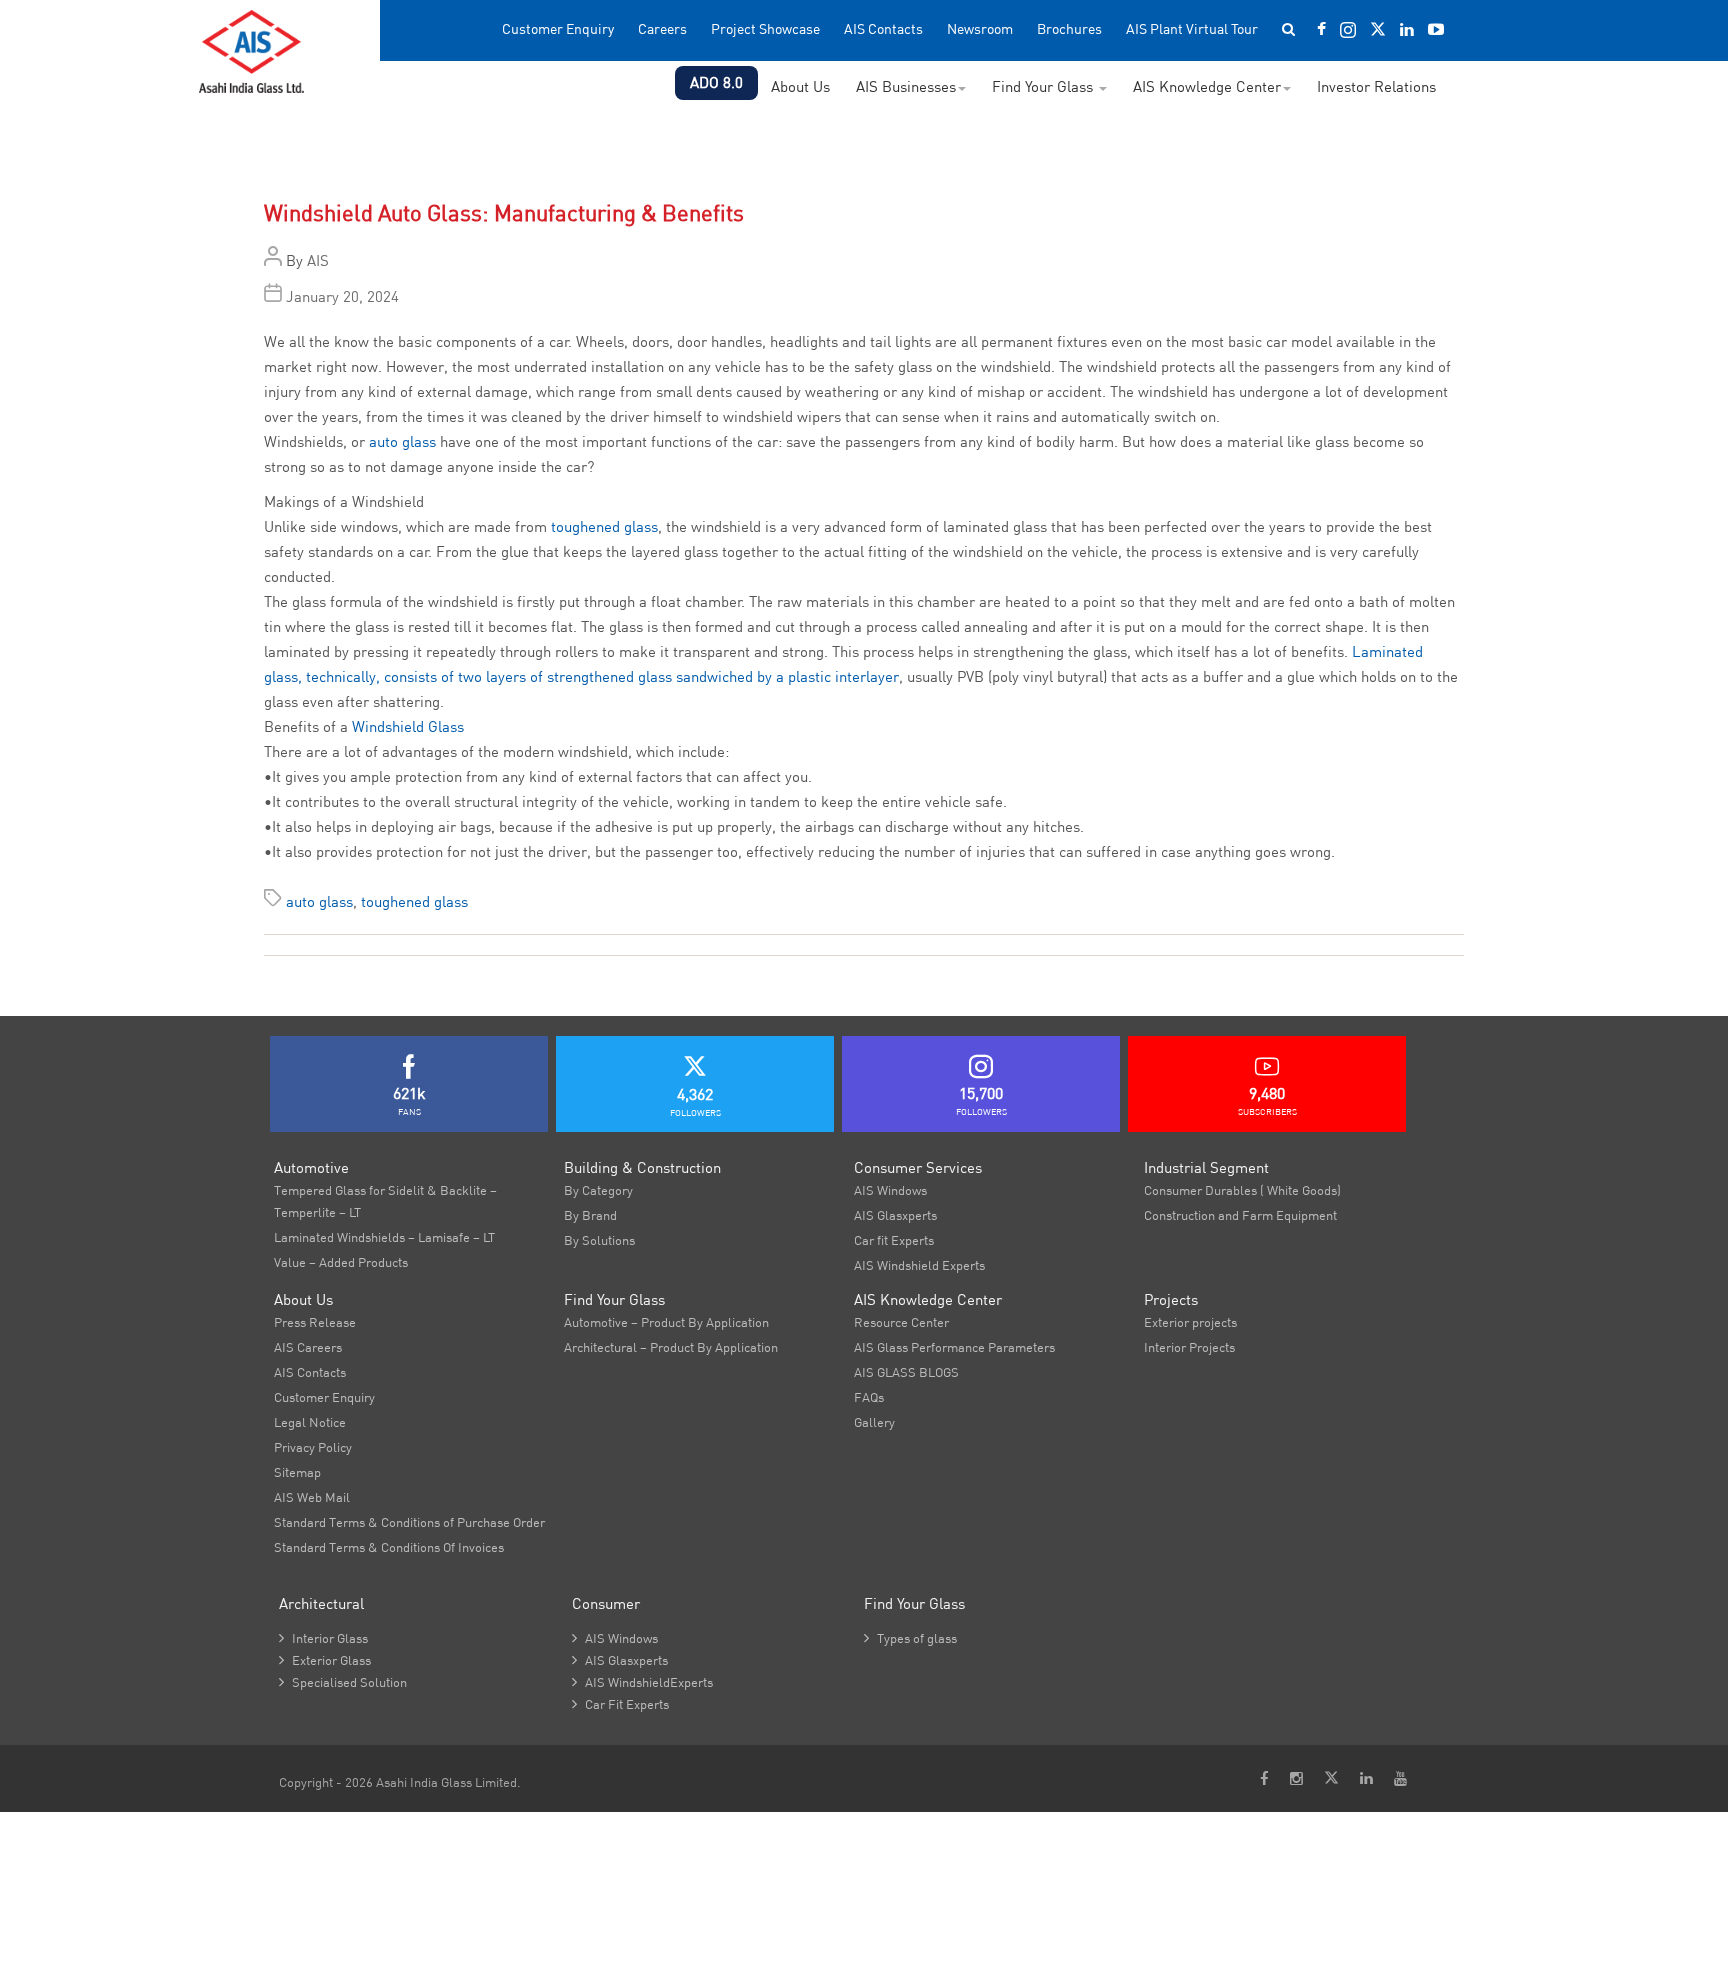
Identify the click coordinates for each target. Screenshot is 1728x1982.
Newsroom (980, 29)
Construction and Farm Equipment (1240, 1215)
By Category (598, 1190)
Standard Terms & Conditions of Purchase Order (409, 1522)
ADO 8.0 (716, 82)
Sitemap (297, 1472)
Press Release (315, 1322)
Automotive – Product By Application (666, 1322)
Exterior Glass (325, 1660)
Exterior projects (1190, 1322)
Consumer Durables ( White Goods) (1242, 1190)
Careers (662, 29)
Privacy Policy (313, 1447)
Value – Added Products (341, 1262)
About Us (800, 86)
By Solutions (599, 1240)
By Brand (590, 1215)
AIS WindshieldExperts (642, 1682)
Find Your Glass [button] (1044, 86)
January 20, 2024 (342, 296)
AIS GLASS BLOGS (906, 1372)
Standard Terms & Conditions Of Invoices (389, 1547)
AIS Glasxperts (895, 1215)
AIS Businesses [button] (906, 86)
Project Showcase (765, 29)
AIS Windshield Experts (919, 1265)
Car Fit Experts (620, 1704)
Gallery (874, 1422)
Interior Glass (323, 1638)
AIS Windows (890, 1190)
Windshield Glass (408, 726)
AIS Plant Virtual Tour (1192, 29)
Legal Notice (310, 1422)
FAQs (869, 1397)
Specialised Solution (343, 1682)
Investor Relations (1376, 86)
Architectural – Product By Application (671, 1347)
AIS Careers (308, 1347)
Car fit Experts (894, 1240)
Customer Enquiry (558, 29)
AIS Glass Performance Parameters (954, 1347)
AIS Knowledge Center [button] (1207, 86)
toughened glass (604, 526)
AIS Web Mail (312, 1497)
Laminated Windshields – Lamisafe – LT (384, 1237)
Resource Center (901, 1322)
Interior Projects (1189, 1347)
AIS (318, 260)
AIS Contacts (883, 29)
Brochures (1069, 29)
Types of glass (910, 1638)
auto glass (402, 441)
